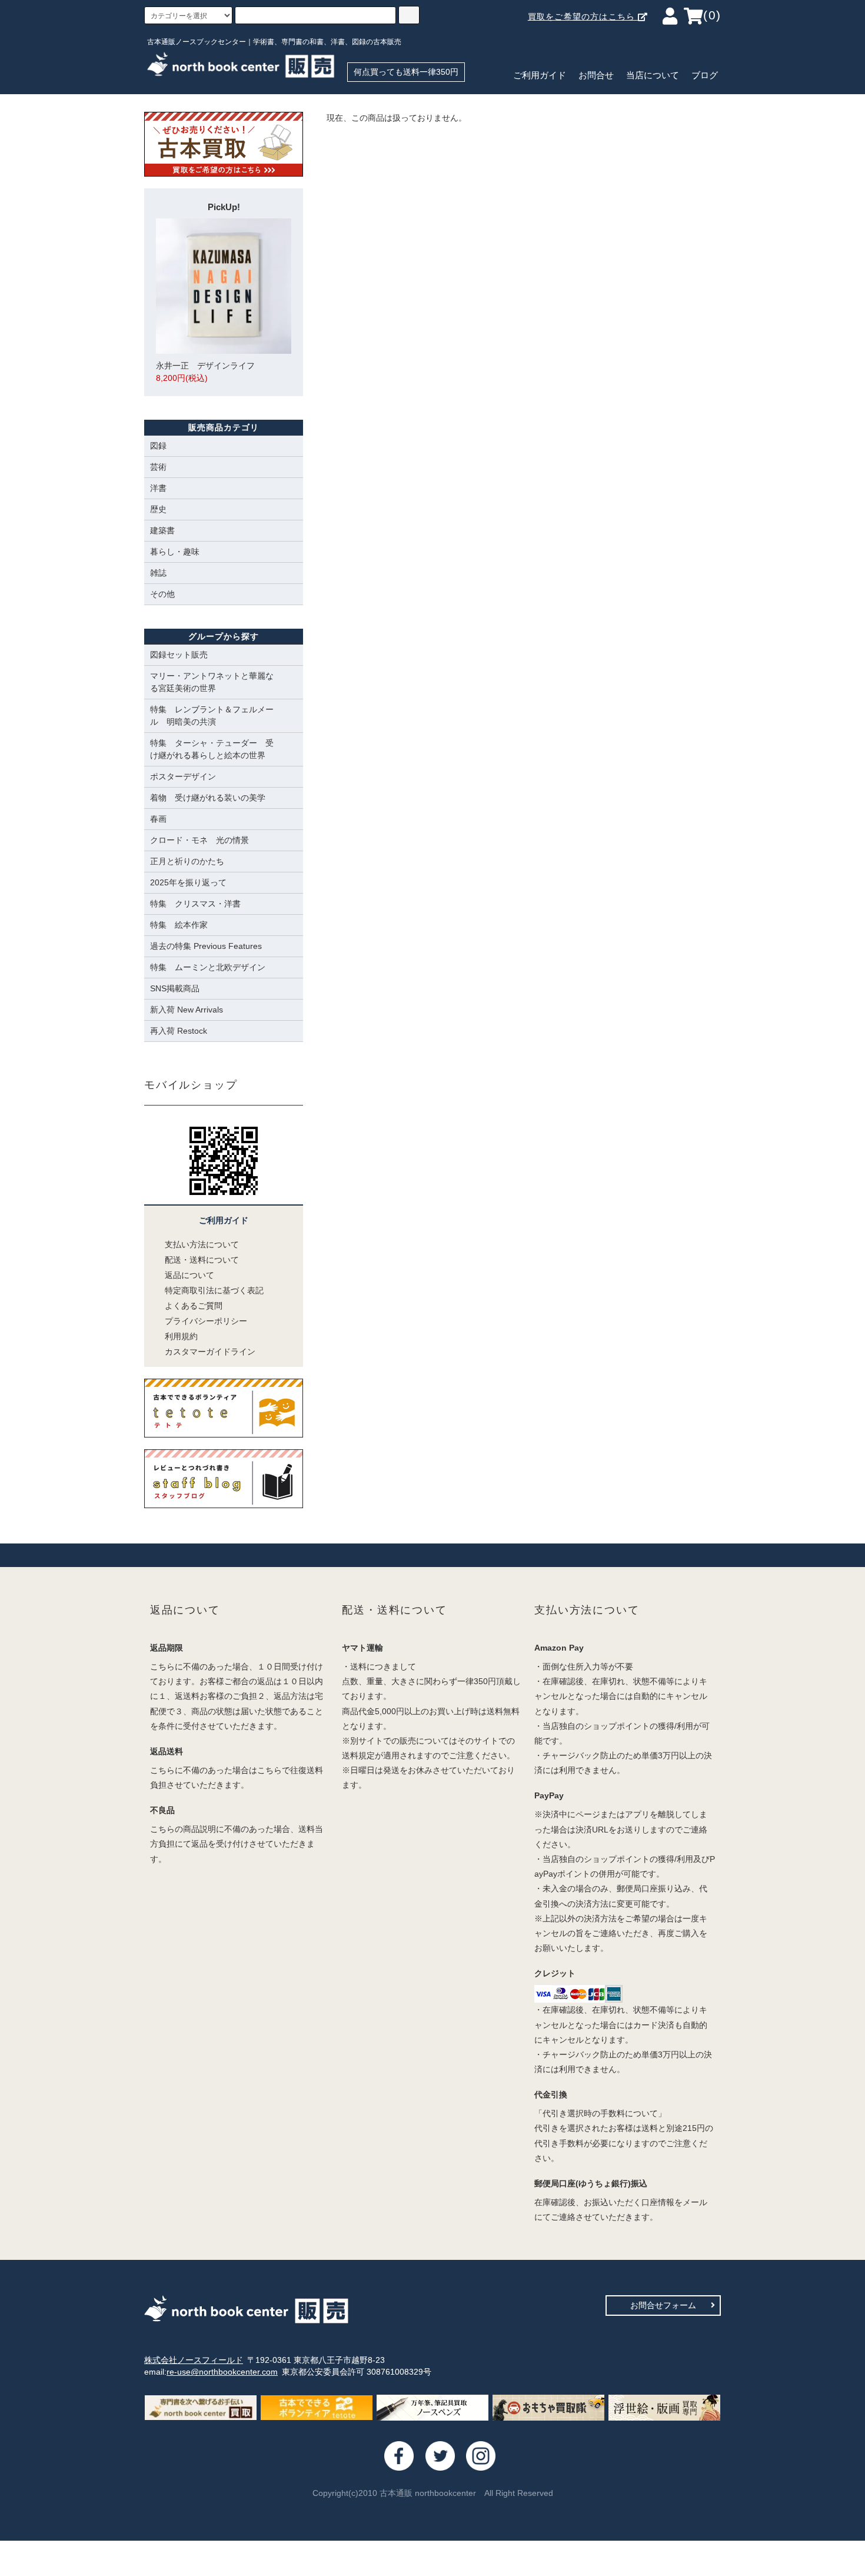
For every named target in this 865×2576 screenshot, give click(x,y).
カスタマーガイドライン (210, 1352)
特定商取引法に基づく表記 (214, 1290)
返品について (189, 1275)
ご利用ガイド (540, 75)
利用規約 (181, 1336)
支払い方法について (202, 1244)
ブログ (705, 75)
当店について (653, 75)
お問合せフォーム (663, 2305)
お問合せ (596, 75)
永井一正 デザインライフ (205, 372)
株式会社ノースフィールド (194, 2360)
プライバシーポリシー (206, 1321)
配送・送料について (202, 1260)
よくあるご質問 (194, 1306)
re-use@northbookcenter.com (222, 2372)
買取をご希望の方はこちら (583, 16)
